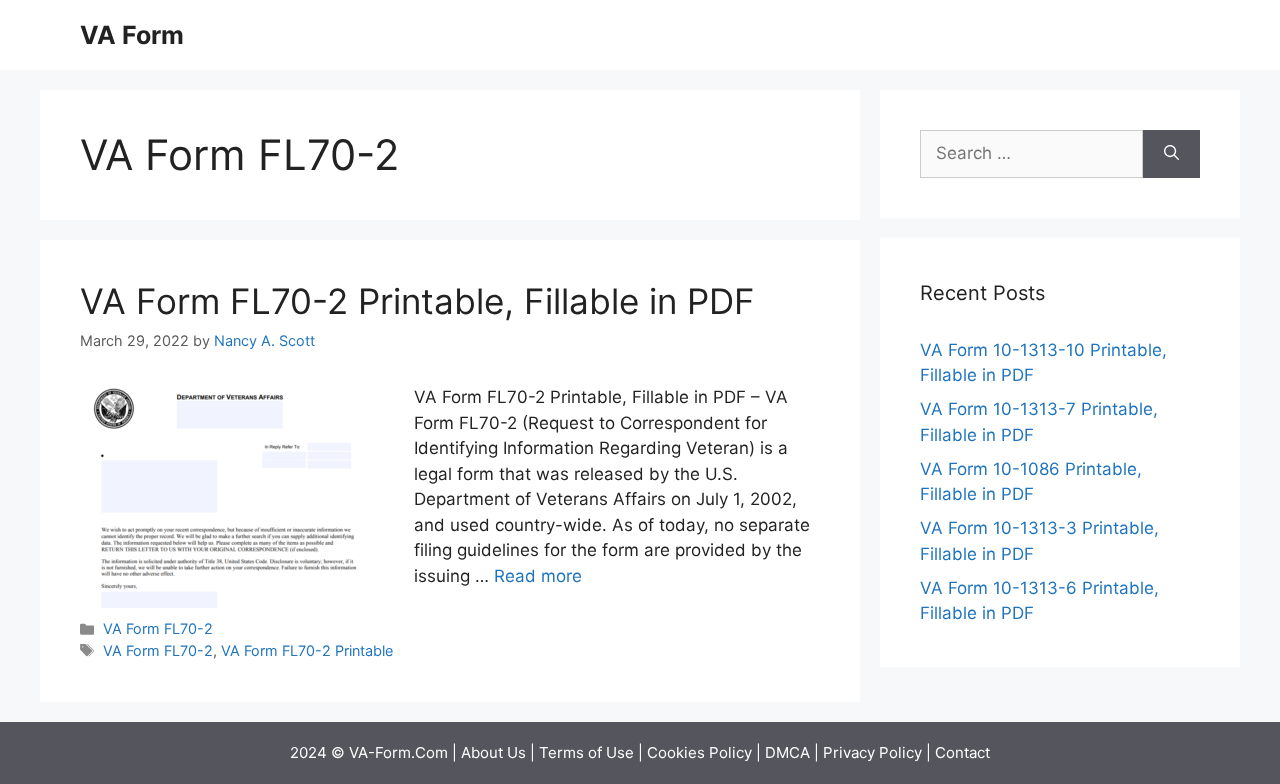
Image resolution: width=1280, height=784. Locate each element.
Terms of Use (586, 752)
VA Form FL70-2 (158, 628)
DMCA (787, 752)
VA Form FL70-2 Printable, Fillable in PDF (417, 301)
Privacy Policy (872, 752)
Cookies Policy (699, 752)
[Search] (1171, 154)
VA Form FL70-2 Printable (307, 650)
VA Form (132, 35)
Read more (538, 576)
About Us (493, 752)
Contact (962, 752)
